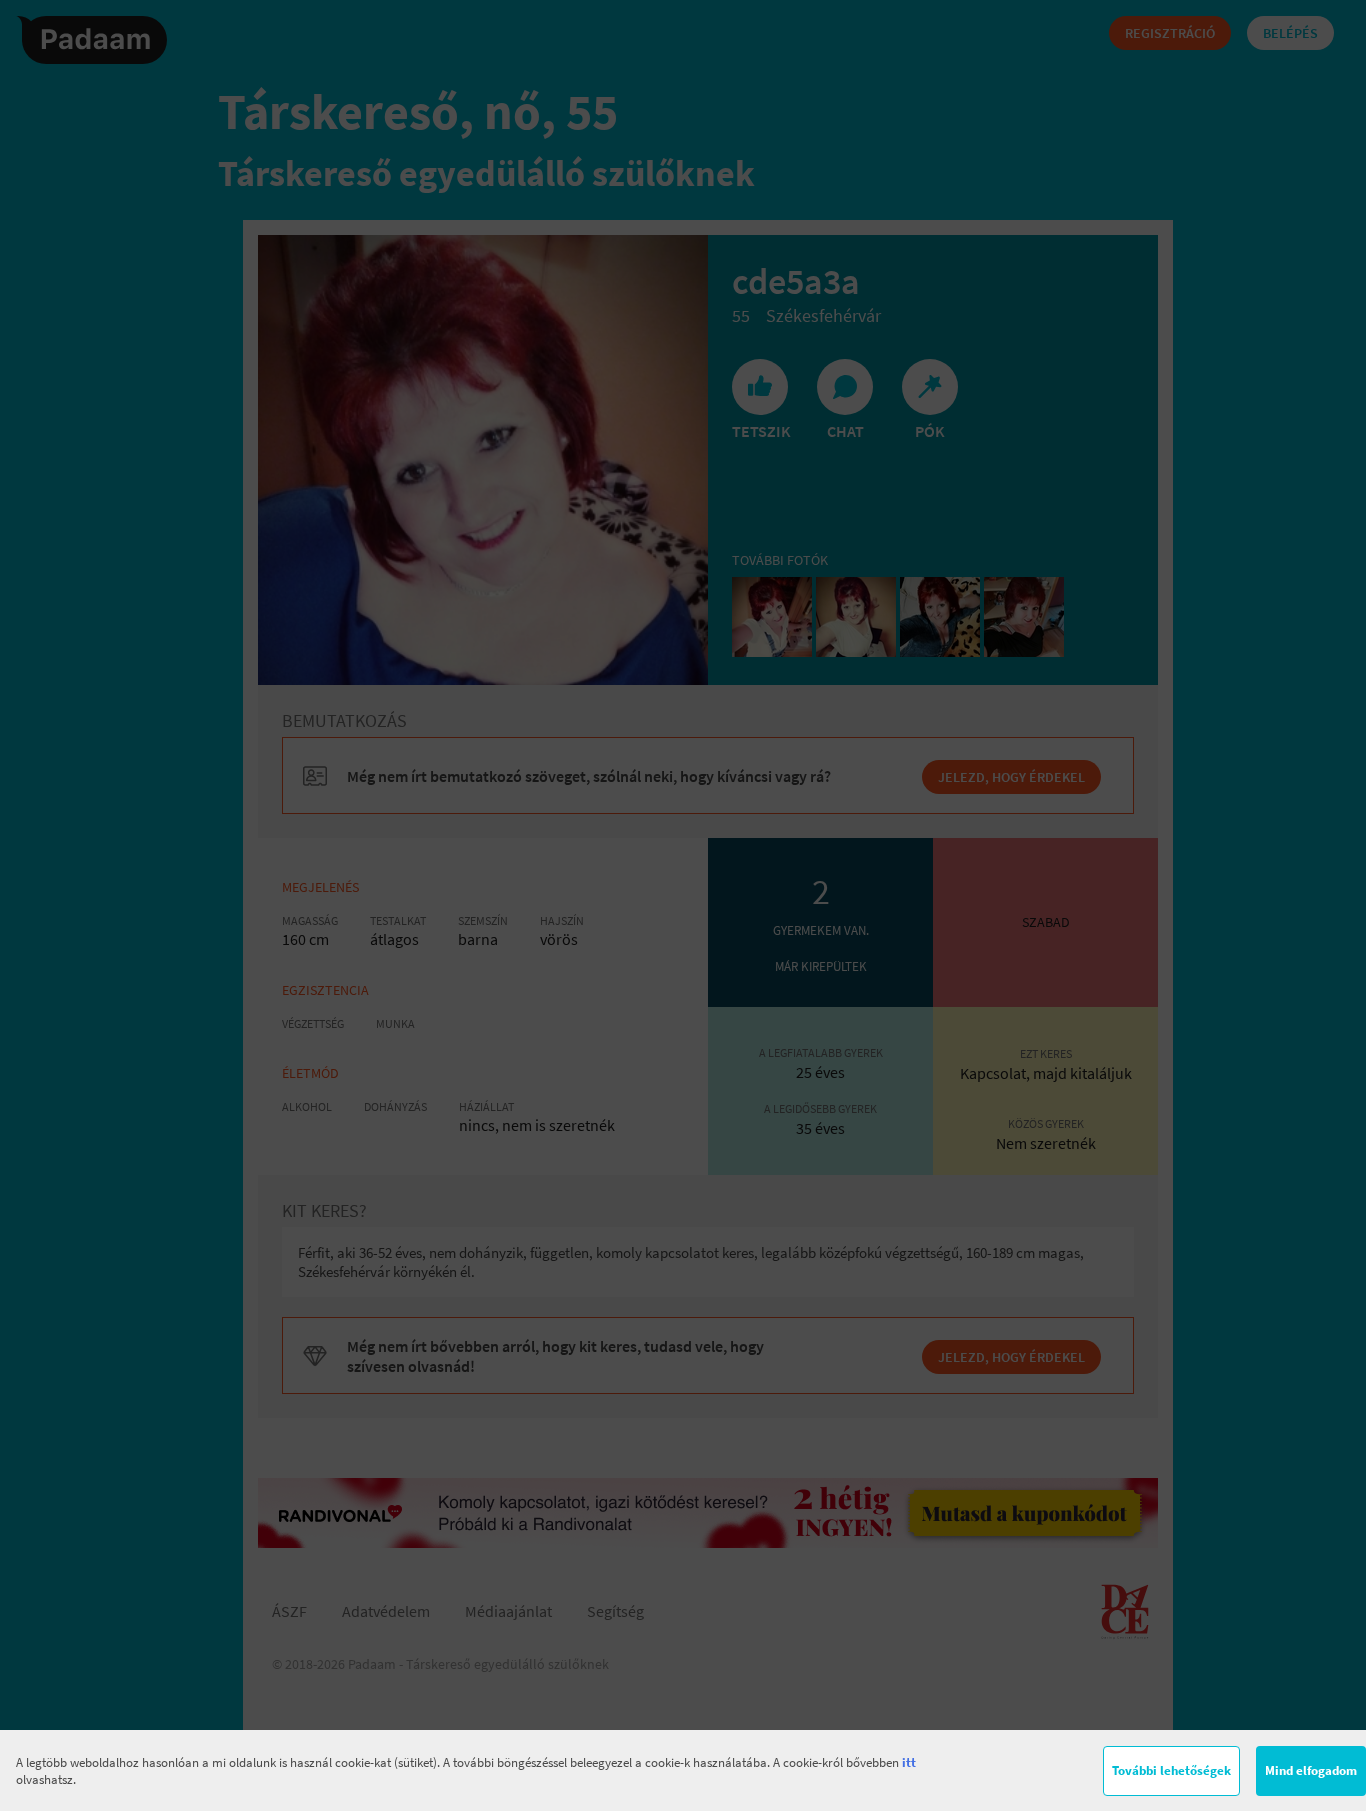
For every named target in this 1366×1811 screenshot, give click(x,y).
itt (909, 1762)
